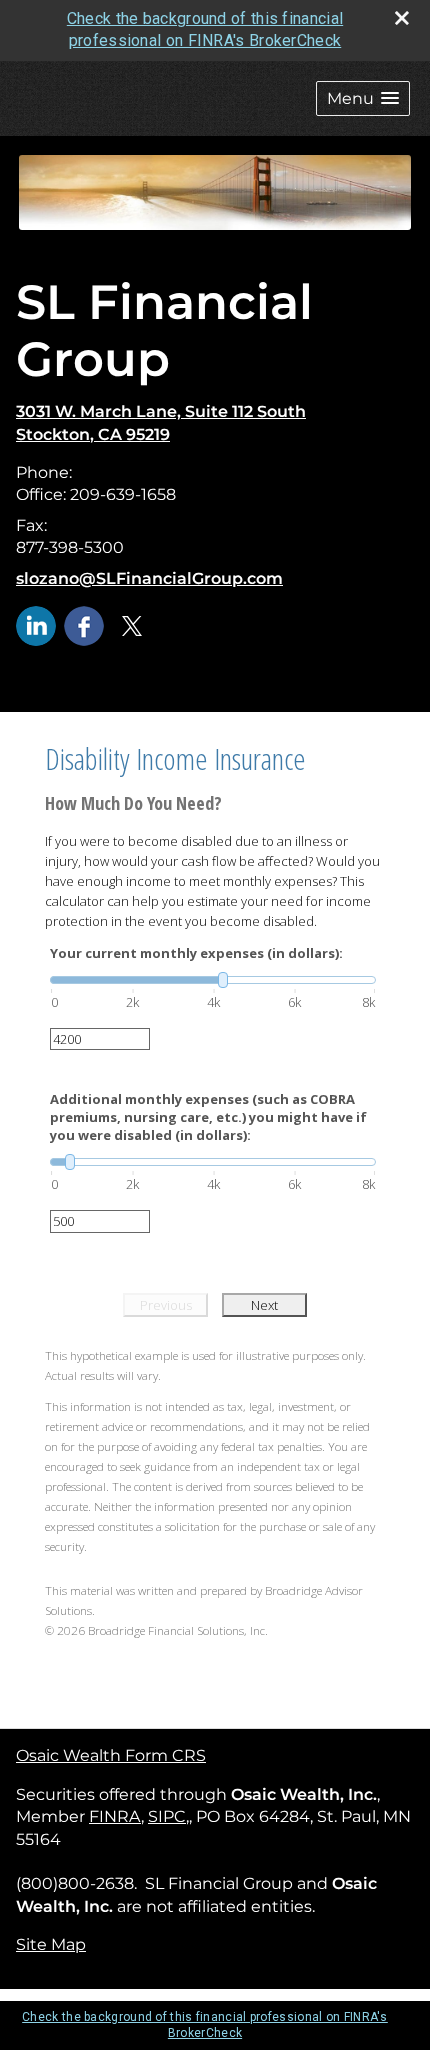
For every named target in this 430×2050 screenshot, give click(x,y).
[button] (363, 98)
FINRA (115, 1816)
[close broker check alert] (402, 18)
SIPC (167, 1816)
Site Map (51, 1944)
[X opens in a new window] (132, 624)
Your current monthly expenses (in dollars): (196, 953)
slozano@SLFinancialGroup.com (149, 578)
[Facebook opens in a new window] (84, 624)
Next (264, 1305)
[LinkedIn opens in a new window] (36, 624)
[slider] (213, 980)
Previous (166, 1305)
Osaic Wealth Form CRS (111, 1755)
